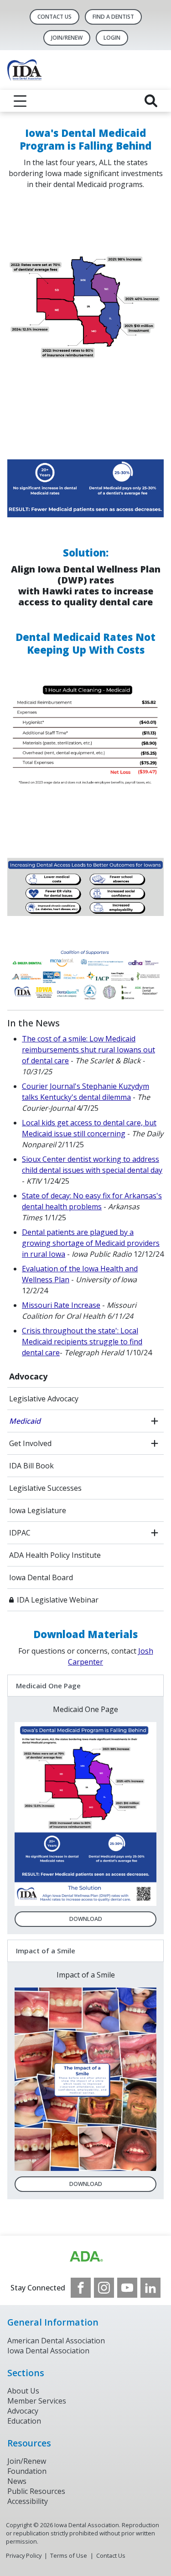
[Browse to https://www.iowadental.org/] (86, 2257)
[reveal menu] (20, 101)
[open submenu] (155, 1421)
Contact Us (54, 17)
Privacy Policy (24, 2555)
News (17, 2481)
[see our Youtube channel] (127, 2288)
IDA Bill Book (31, 1466)
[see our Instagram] (104, 2288)
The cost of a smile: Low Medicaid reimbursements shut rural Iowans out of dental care (88, 1050)
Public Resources (36, 2491)
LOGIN (112, 38)
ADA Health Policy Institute (55, 1555)
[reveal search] (151, 101)
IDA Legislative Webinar (58, 1600)
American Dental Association (56, 2341)
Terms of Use (69, 2555)
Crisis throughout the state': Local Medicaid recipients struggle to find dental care (82, 1342)
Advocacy (28, 1376)
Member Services (37, 2401)
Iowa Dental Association (48, 2351)
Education (24, 2421)
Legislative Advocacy (44, 1399)
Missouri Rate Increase (61, 1305)
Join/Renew (67, 38)
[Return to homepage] (85, 70)
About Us (23, 2391)
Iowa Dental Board (41, 1577)
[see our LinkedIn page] (150, 2288)
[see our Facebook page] (81, 2288)
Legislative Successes (45, 1488)
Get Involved (30, 1443)
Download (86, 1919)
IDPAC (20, 1533)
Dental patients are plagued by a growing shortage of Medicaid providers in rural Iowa (91, 1243)
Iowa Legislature (38, 1510)
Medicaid (25, 1421)
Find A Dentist (113, 17)
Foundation (27, 2471)
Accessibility (28, 2501)
